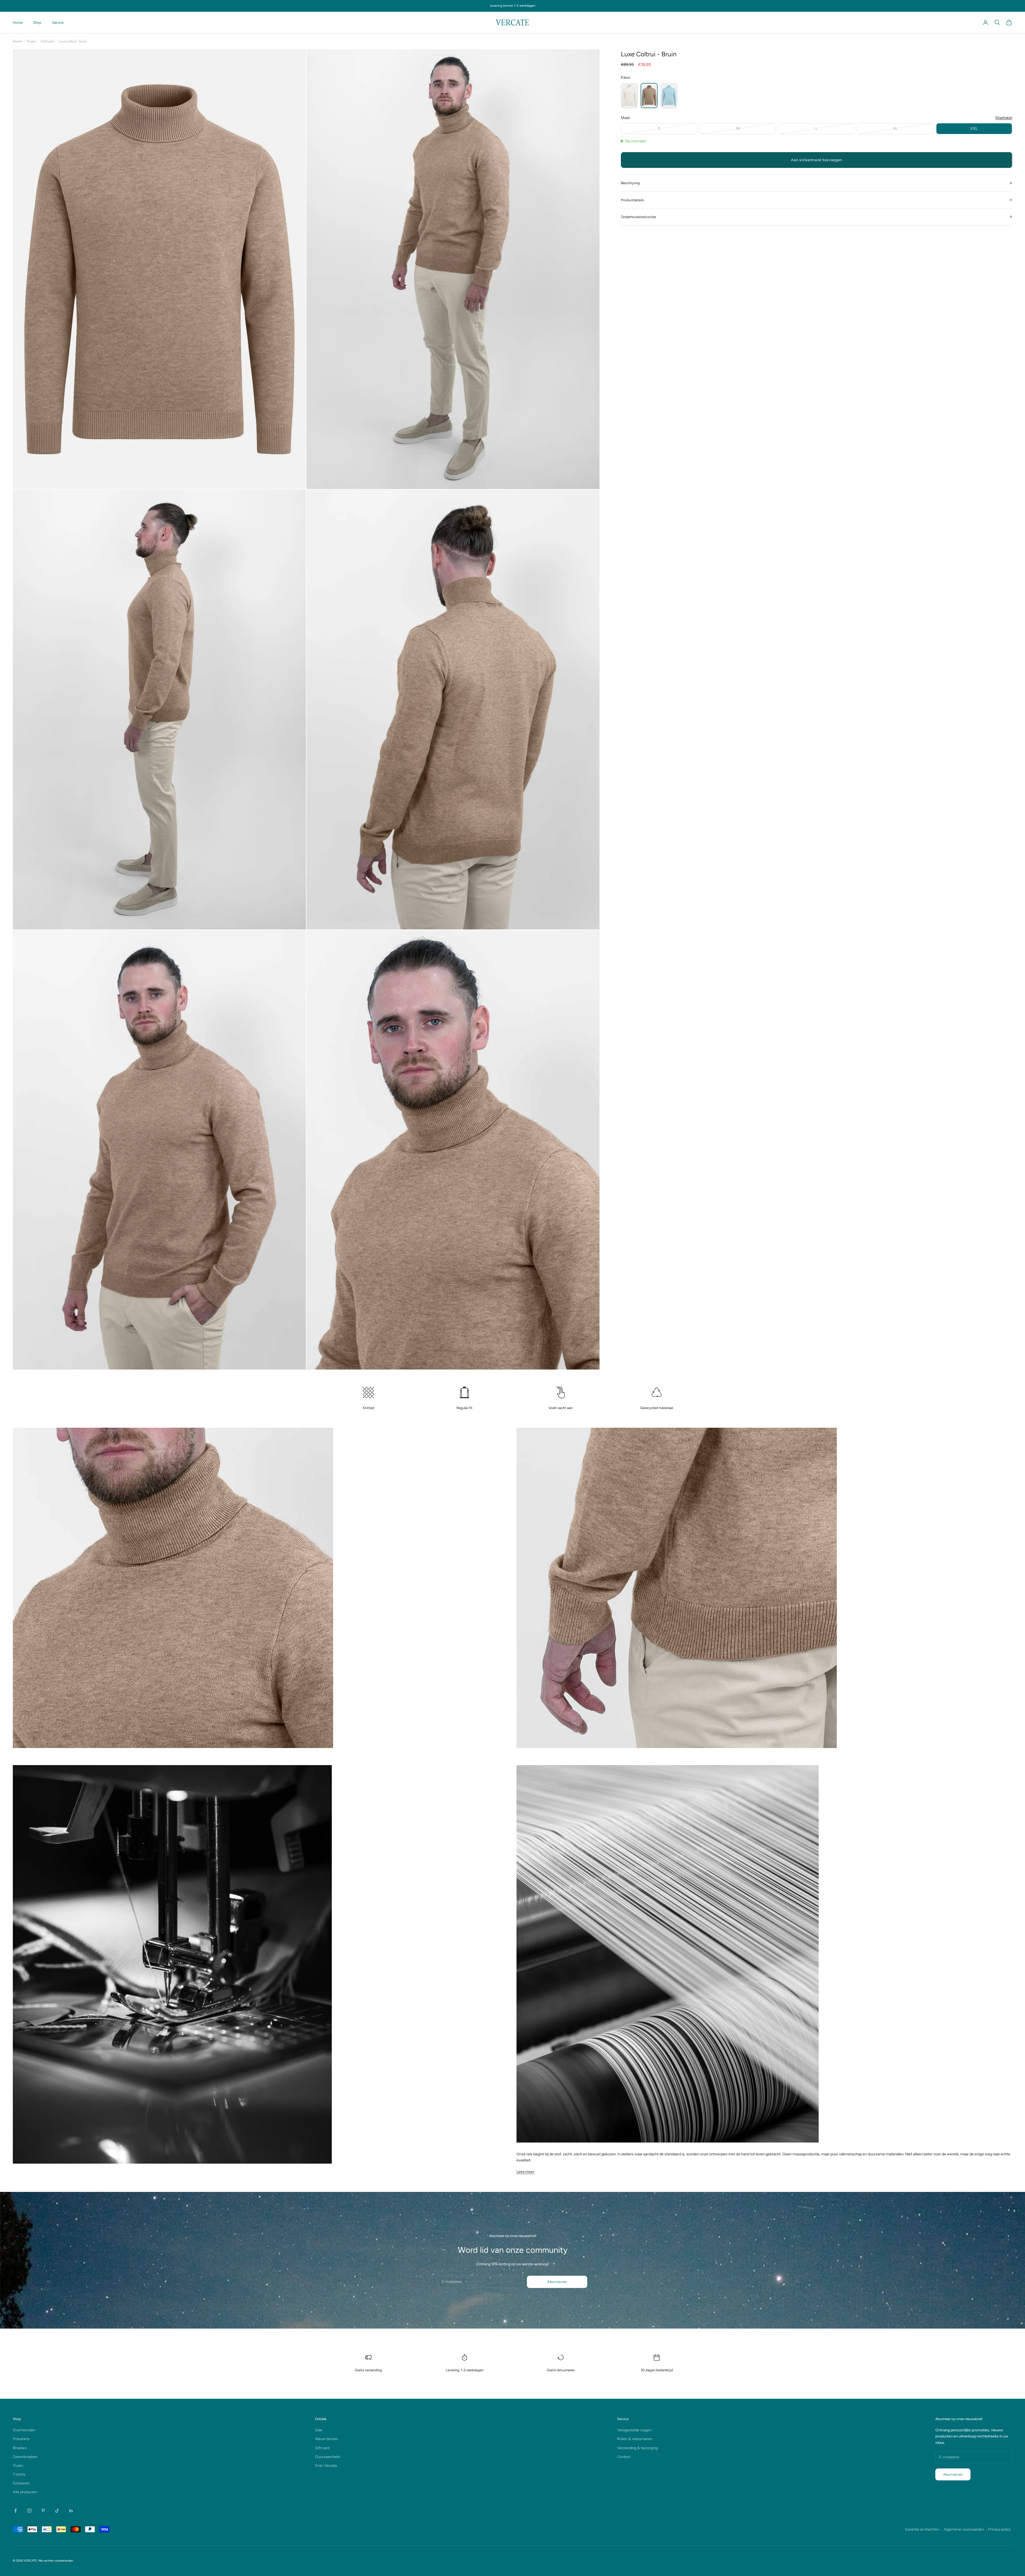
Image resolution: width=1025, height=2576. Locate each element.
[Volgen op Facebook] (15, 2511)
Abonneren (557, 2282)
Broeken (20, 2448)
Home (18, 22)
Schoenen (21, 2483)
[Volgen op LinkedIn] (71, 2511)
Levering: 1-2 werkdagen (465, 2370)
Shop (37, 22)
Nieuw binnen (326, 2439)
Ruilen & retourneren (635, 2439)
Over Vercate (326, 2465)
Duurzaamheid (327, 2457)
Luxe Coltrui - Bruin (73, 41)
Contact (624, 2457)
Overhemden (24, 2430)
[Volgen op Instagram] (29, 2511)
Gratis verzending (368, 2370)
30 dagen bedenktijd (657, 2370)
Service (58, 22)
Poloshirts (21, 2439)
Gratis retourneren (561, 2370)
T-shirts (19, 2474)
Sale (319, 2430)
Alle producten (25, 2492)
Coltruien (48, 41)
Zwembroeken (25, 2457)
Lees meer (525, 2172)
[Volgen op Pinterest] (43, 2511)
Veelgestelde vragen (634, 2430)
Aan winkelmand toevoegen (817, 160)
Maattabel (1004, 118)
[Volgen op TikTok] (57, 2511)
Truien (31, 41)
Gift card (322, 2448)
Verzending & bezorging (637, 2448)
